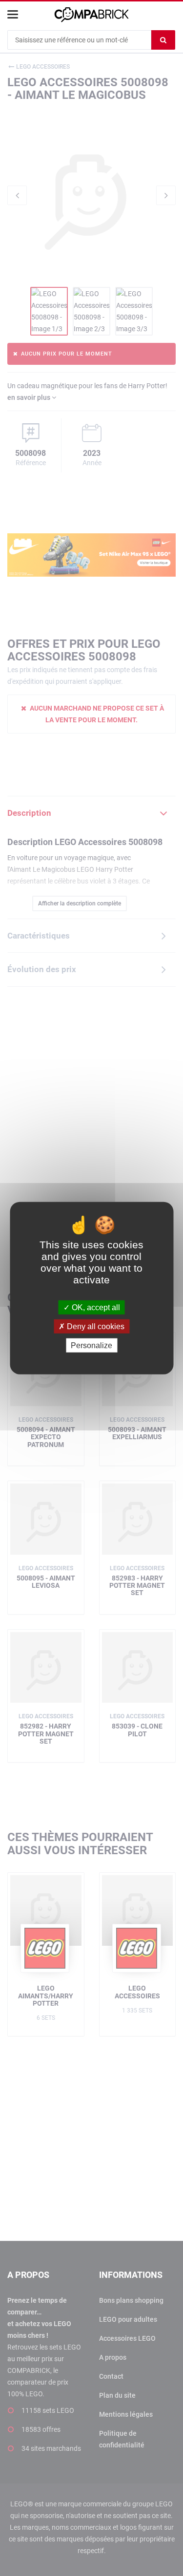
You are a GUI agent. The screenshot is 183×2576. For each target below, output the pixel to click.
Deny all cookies (95, 1326)
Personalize (91, 1345)
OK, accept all (95, 1307)
